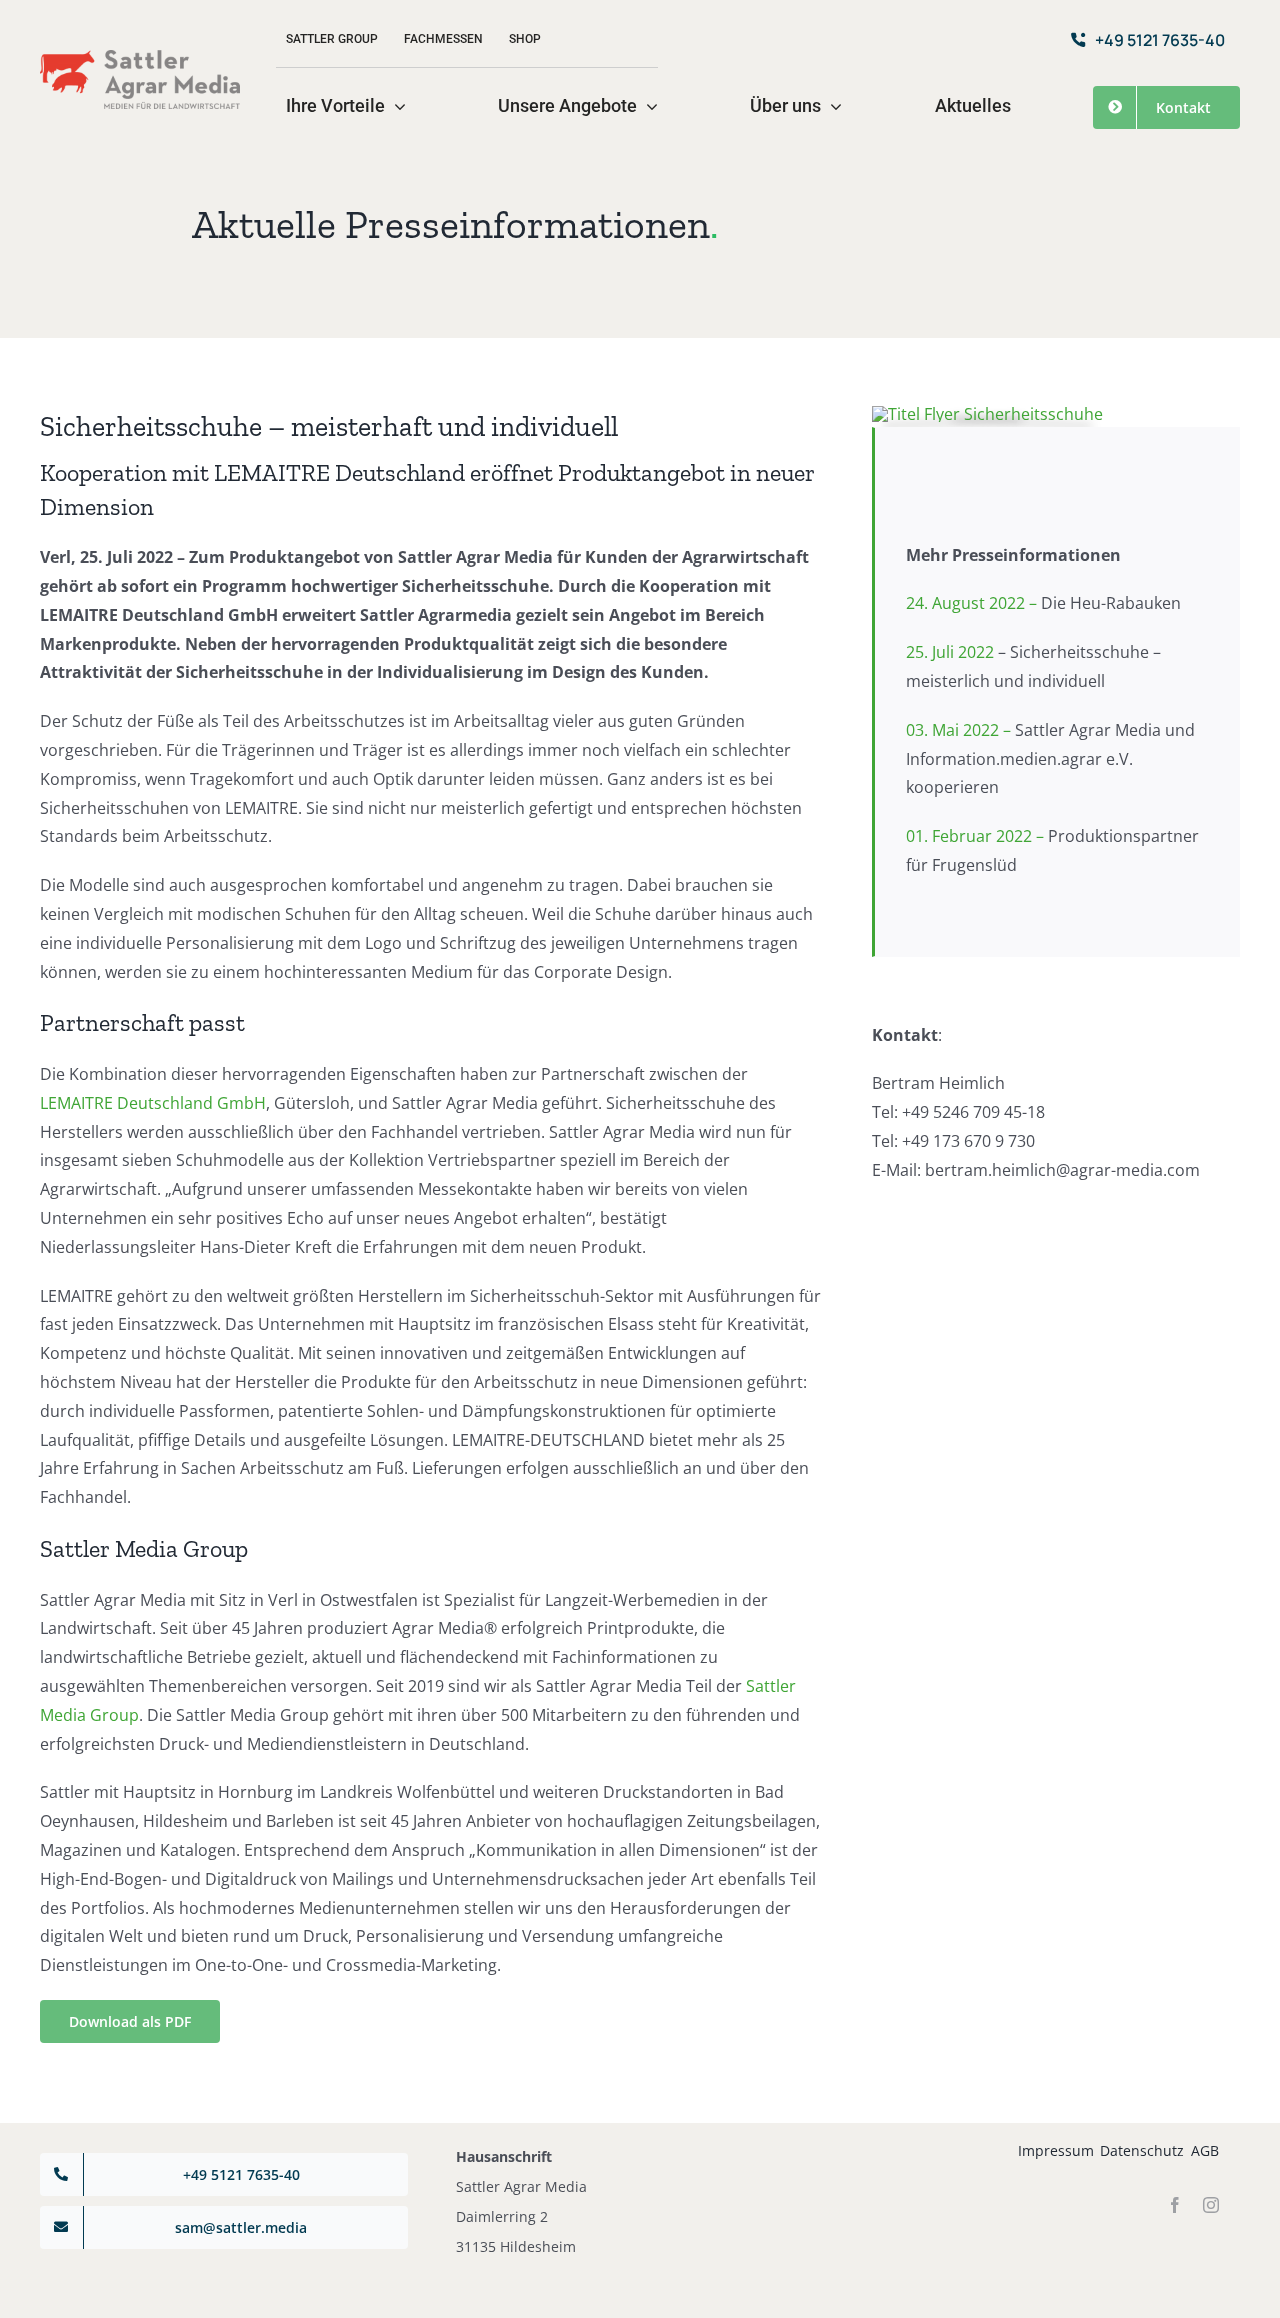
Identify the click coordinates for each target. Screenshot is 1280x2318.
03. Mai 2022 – (1050, 759)
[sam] (140, 58)
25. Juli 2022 (952, 652)
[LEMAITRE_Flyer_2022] (987, 414)
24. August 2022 (967, 603)
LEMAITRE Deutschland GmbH (153, 1103)
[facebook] (1175, 2205)
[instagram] (1211, 2205)
